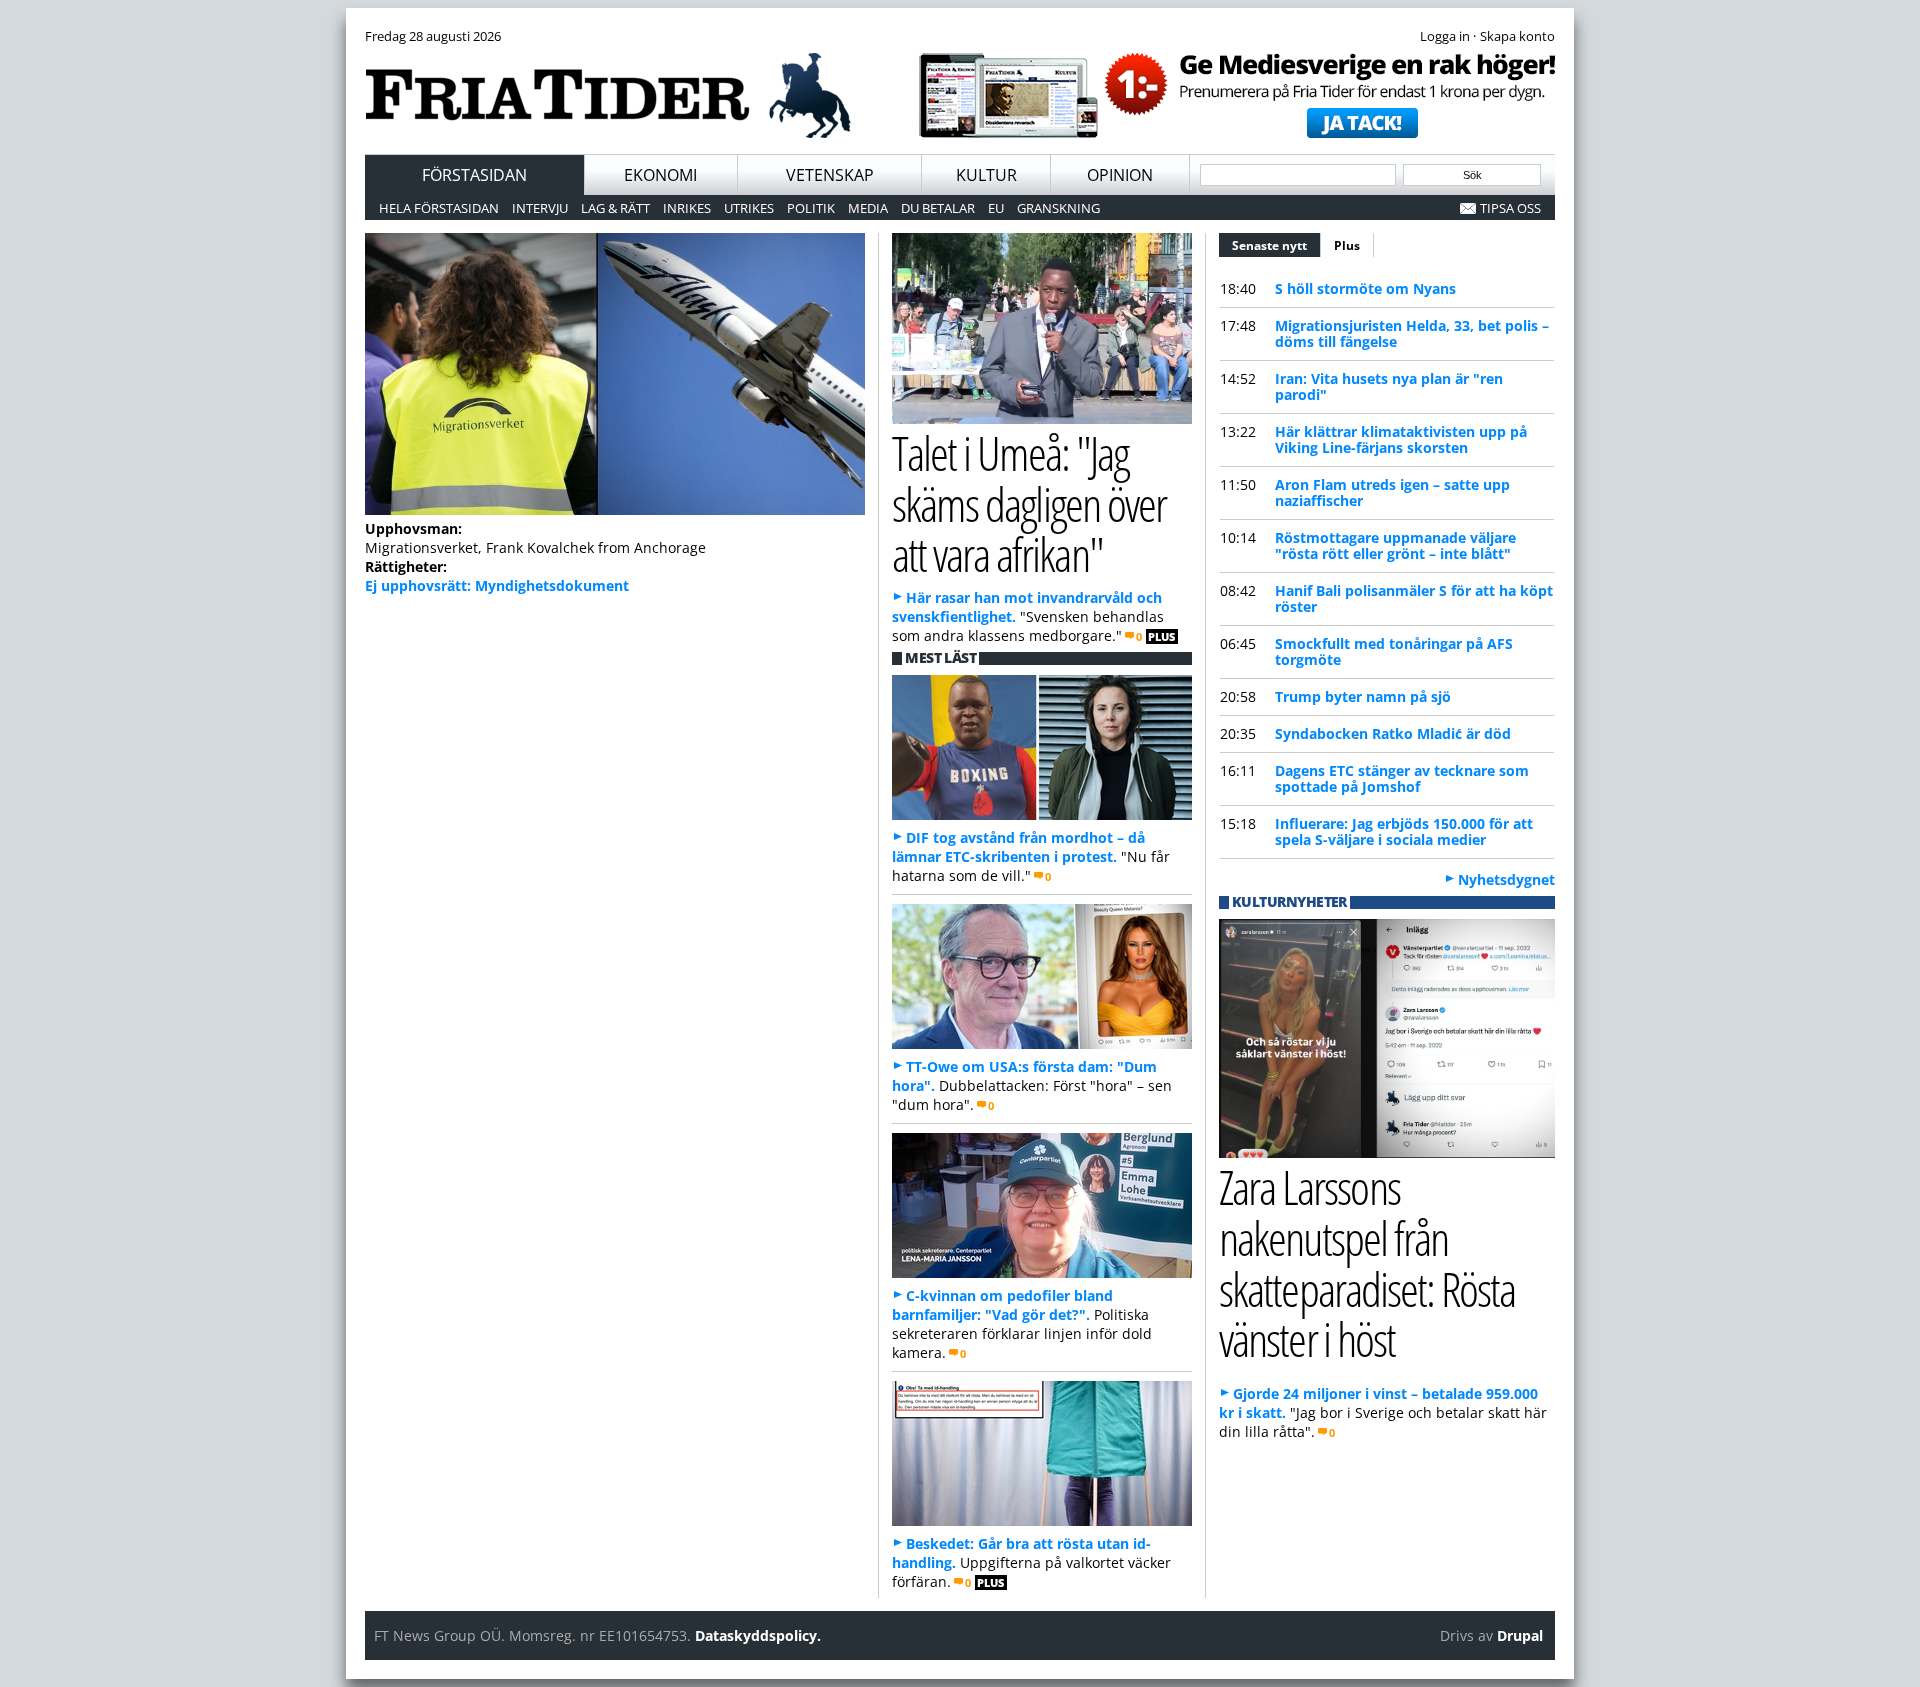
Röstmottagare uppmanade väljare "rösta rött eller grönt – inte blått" (1395, 545)
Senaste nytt (1276, 245)
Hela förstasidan (439, 208)
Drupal (1520, 1635)
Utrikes (749, 208)
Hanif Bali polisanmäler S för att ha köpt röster (1414, 598)
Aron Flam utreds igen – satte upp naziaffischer (1392, 492)
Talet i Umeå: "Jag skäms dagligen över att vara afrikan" (1029, 503)
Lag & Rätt (615, 208)
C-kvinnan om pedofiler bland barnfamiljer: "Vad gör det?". (1002, 1305)
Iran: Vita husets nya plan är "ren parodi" (1389, 386)
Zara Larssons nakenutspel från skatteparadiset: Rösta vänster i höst (1367, 1262)
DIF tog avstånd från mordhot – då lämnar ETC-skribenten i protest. (1018, 847)
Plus (1347, 245)
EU (996, 208)
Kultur (986, 175)
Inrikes (687, 208)
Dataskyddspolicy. (758, 1635)
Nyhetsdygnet (1506, 879)
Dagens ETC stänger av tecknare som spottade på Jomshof (1402, 778)
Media (868, 208)
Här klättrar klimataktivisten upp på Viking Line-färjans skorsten (1401, 439)
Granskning (1058, 208)
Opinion (1120, 175)
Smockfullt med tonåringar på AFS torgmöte (1394, 651)
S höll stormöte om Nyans (1365, 288)
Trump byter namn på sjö (1363, 696)
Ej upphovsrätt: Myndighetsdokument (497, 585)
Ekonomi (660, 175)
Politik (811, 208)
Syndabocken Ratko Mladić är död (1393, 733)
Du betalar (938, 208)
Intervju (540, 208)
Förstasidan (474, 175)
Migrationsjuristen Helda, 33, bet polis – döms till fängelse (1412, 333)
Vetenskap (830, 175)
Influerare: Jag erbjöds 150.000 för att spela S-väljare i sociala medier (1404, 831)
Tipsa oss (1510, 208)
